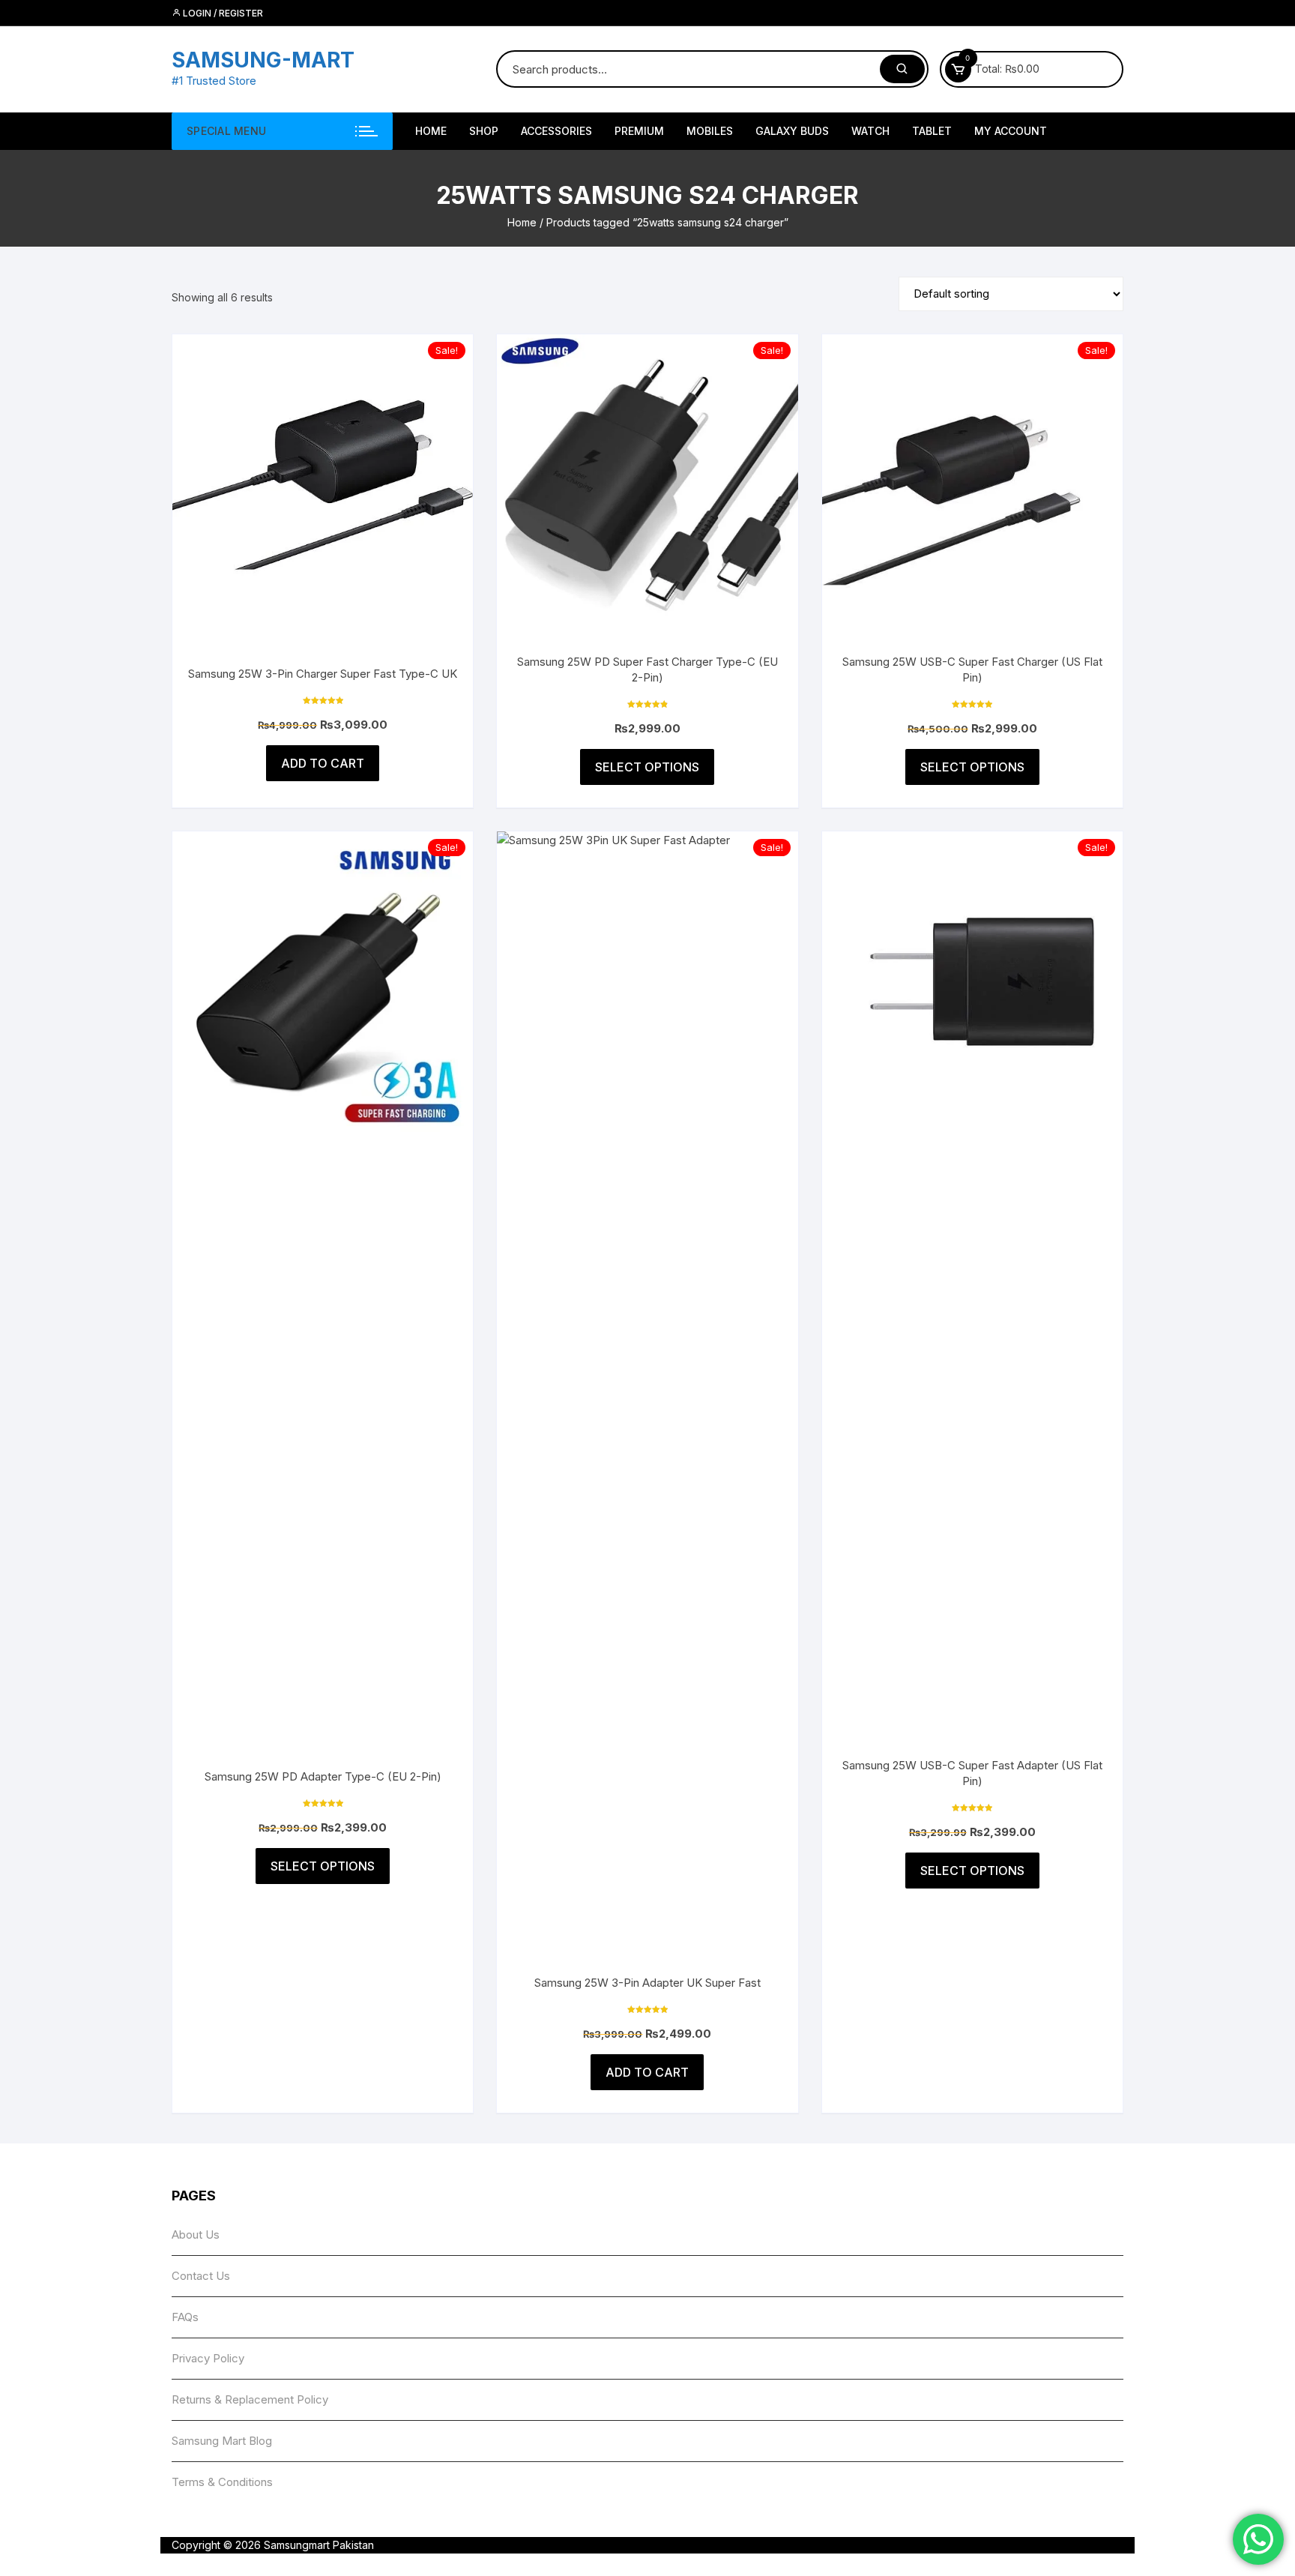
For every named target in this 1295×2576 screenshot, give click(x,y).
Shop (484, 131)
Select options (647, 767)
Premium (639, 131)
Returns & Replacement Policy (250, 2399)
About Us (196, 2235)
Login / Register (222, 13)
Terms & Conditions (222, 2482)
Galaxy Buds (792, 131)
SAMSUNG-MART (263, 60)
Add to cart (323, 763)
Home (522, 222)
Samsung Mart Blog (222, 2441)
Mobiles (710, 131)
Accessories (556, 131)
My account (1011, 131)
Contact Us (201, 2276)
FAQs (185, 2317)
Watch (870, 131)
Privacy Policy (208, 2358)
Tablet (932, 131)
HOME (431, 131)
